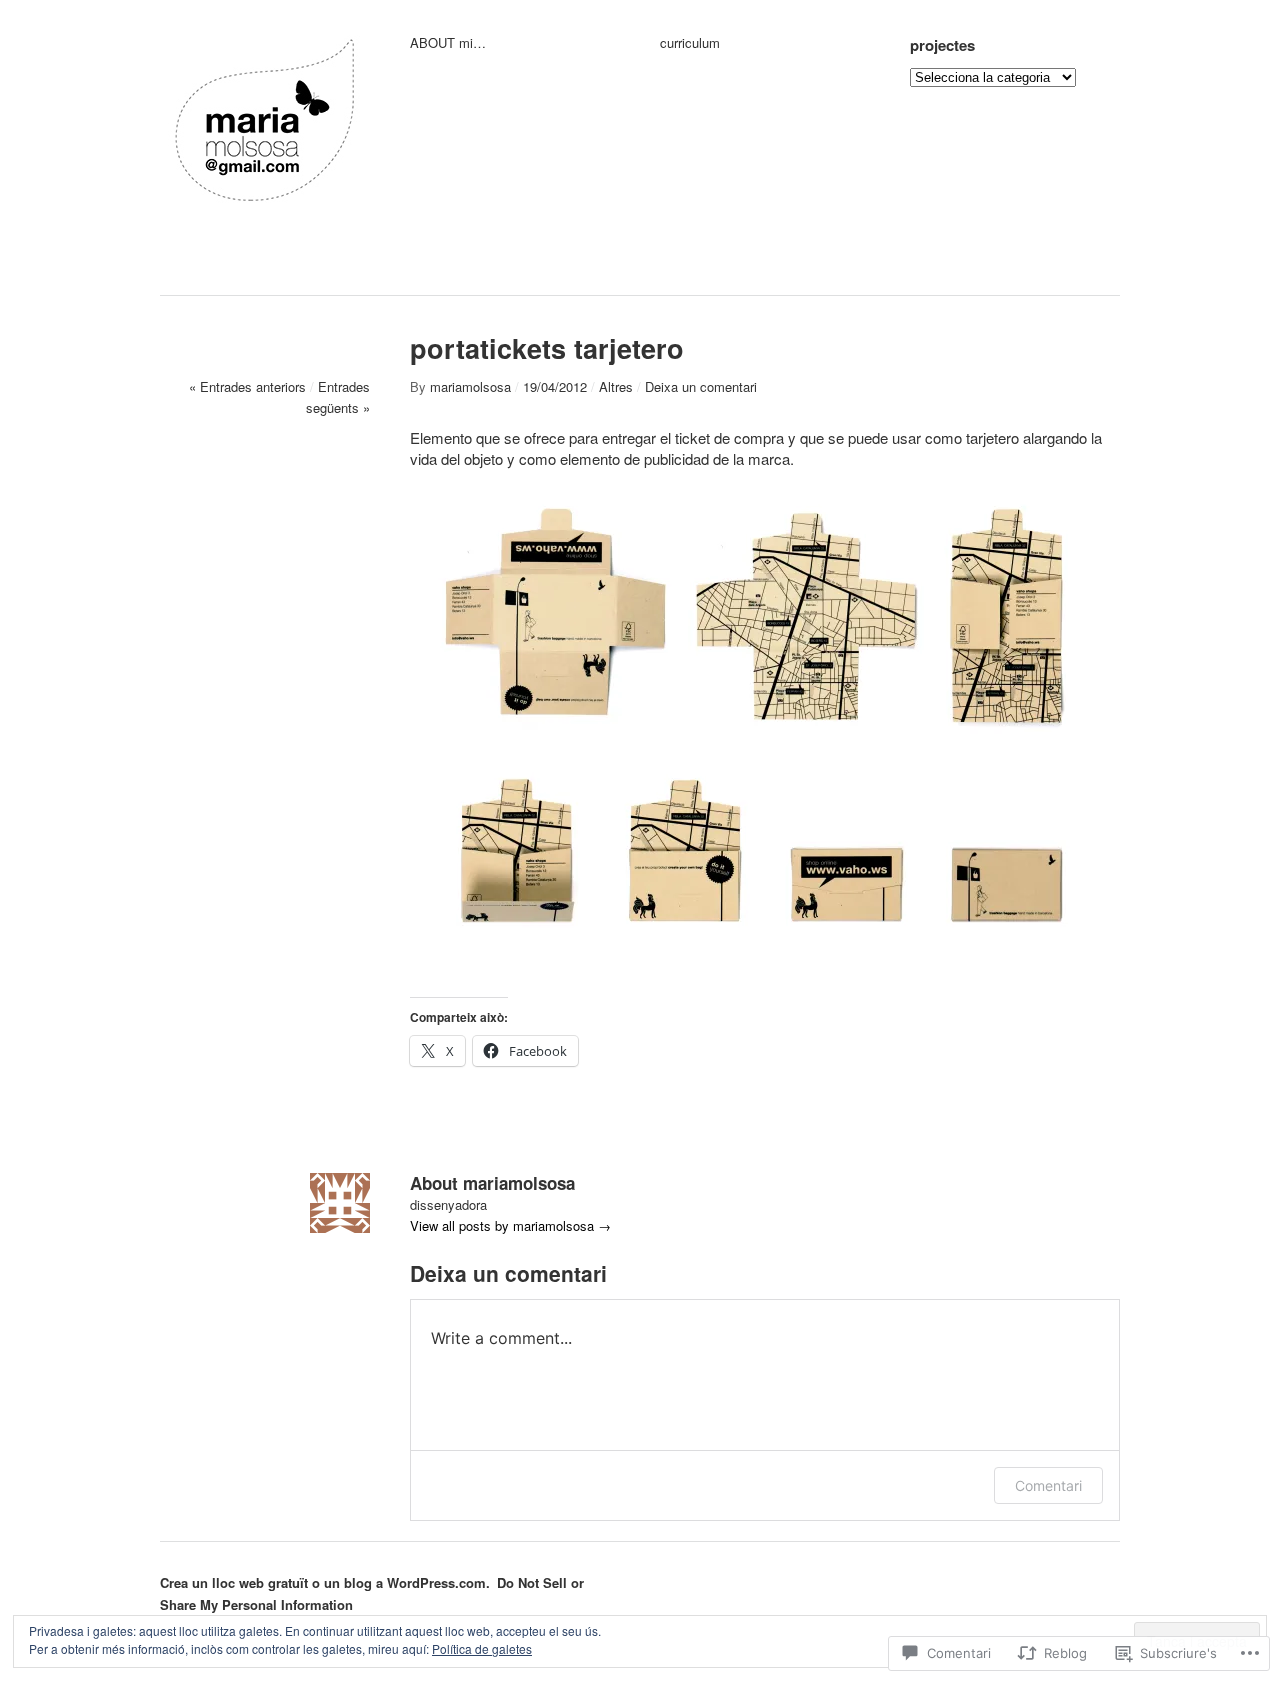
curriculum (690, 43)
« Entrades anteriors (247, 386)
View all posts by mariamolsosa (510, 1225)
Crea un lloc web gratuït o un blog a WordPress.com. (325, 1582)
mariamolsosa (470, 386)
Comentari (1048, 1485)
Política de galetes (482, 1648)
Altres (616, 386)
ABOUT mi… (448, 43)
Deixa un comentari (701, 386)
